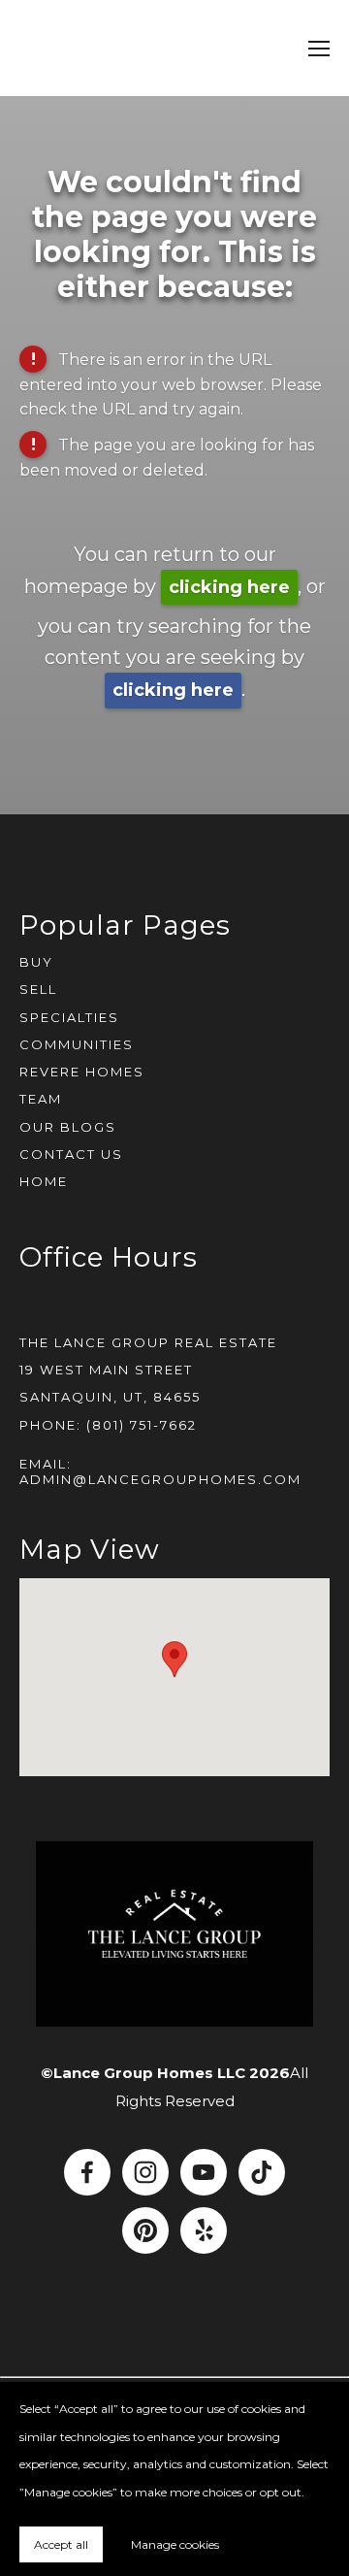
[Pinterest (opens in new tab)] (145, 2230)
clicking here (229, 587)
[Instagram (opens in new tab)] (145, 2172)
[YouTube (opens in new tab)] (204, 2172)
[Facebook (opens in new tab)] (87, 2172)
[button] (174, 1659)
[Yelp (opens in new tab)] (204, 2230)
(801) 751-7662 (142, 1425)
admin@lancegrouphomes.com (160, 1479)
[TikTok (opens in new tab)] (262, 2172)
